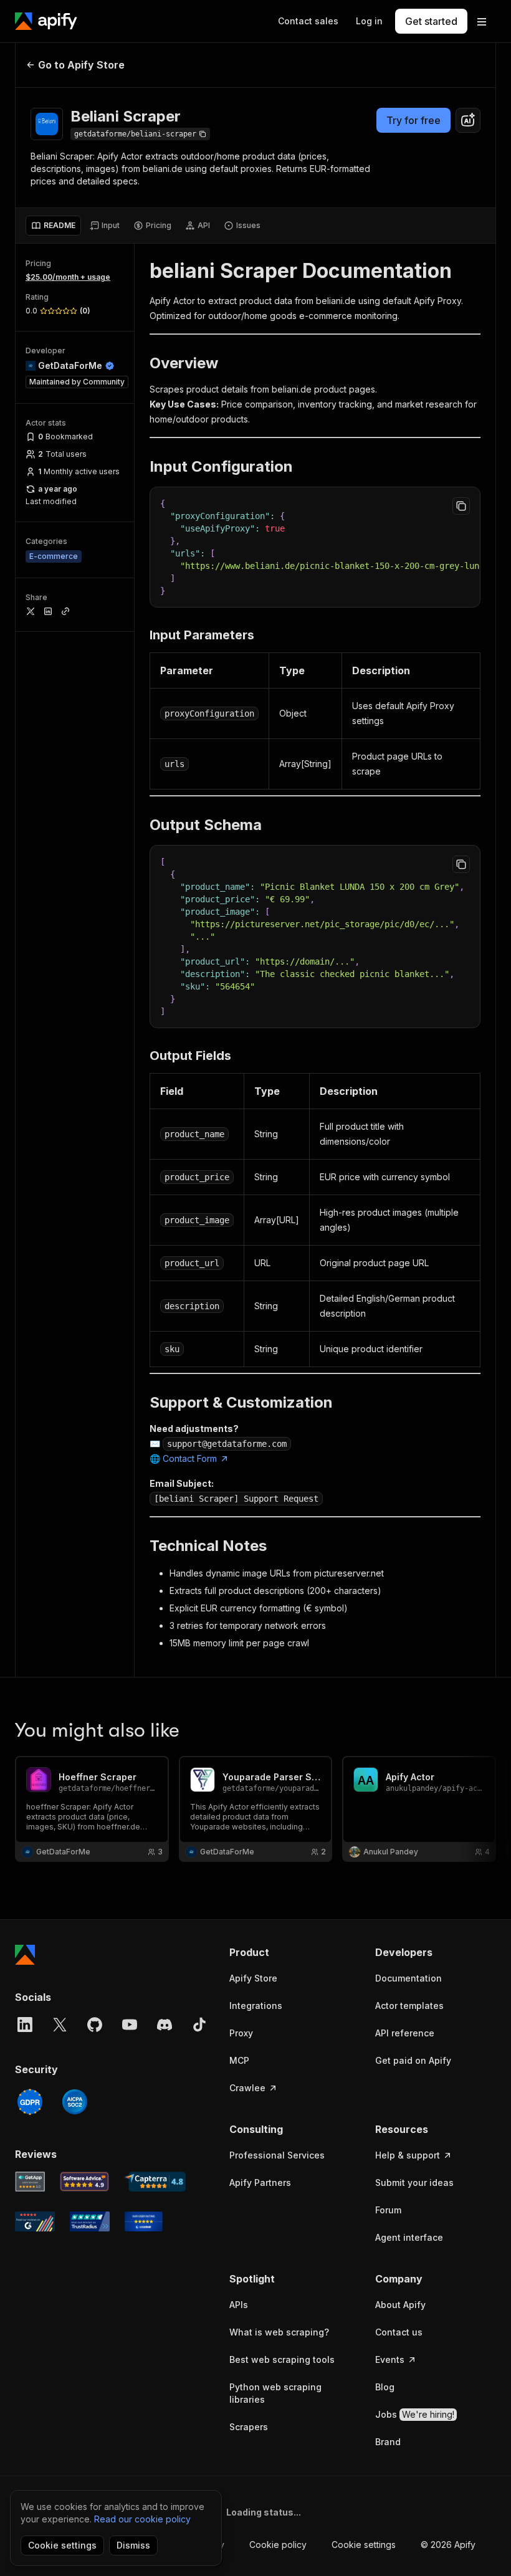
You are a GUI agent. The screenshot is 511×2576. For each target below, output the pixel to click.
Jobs (415, 2414)
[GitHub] (95, 2025)
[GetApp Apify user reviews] (30, 2182)
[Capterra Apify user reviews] (155, 2182)
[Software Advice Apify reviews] (85, 2182)
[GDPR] (30, 2102)
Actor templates (409, 2006)
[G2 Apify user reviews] (35, 2221)
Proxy (241, 2033)
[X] (60, 2025)
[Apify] (46, 21)
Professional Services (277, 2155)
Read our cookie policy (142, 2519)
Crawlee (247, 2088)
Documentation (408, 1978)
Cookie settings (364, 2545)
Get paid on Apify (413, 2060)
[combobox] (468, 120)
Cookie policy (278, 2545)
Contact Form (190, 1458)
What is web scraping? (279, 2332)
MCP (239, 2060)
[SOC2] (75, 2102)
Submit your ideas (414, 2182)
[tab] (53, 226)
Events (390, 2359)
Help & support (408, 2155)
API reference (405, 2033)
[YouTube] (130, 2025)
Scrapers (249, 2427)
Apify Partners (260, 2182)
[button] (290, 1952)
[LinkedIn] (25, 2025)
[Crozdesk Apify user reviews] (144, 2221)
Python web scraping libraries (275, 2393)
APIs (239, 2305)
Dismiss (133, 2545)
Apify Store (253, 1978)
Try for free (413, 120)
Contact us (399, 2332)
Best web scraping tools (282, 2359)
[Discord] (165, 2025)
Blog (385, 2387)
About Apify (400, 2305)
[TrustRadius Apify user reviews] (90, 2221)
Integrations (256, 2006)
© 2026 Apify (448, 2545)
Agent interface (409, 2237)
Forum (388, 2210)
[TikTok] (199, 2025)
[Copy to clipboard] (461, 506)
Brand (388, 2442)
